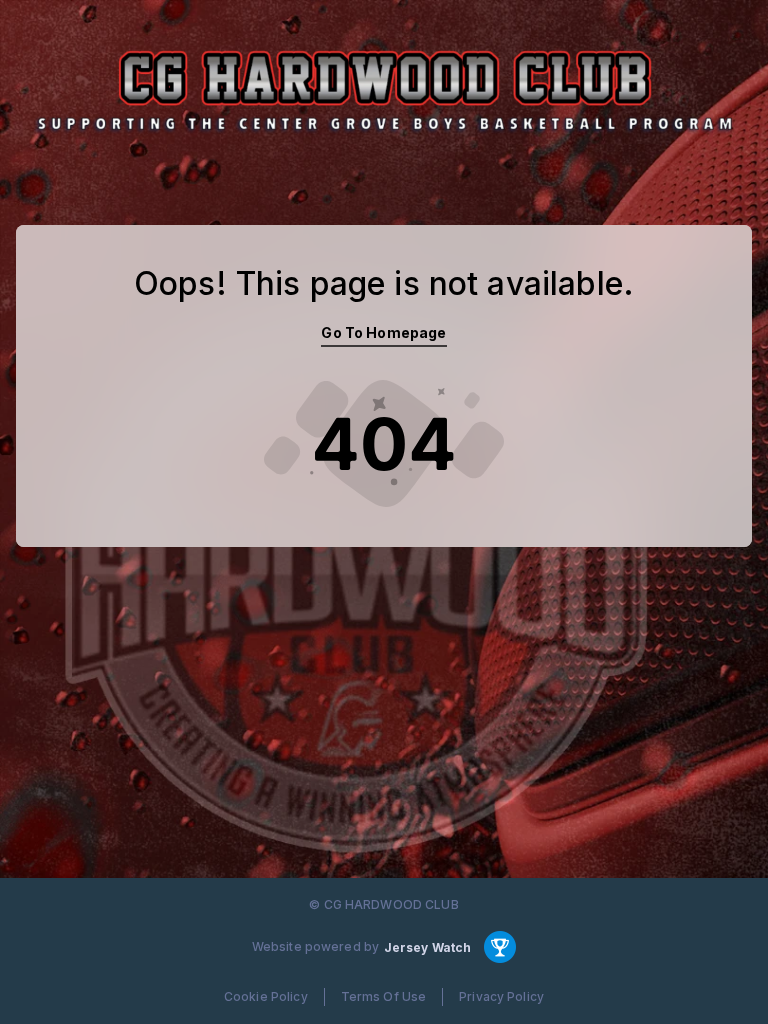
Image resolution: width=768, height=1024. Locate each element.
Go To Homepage (383, 332)
